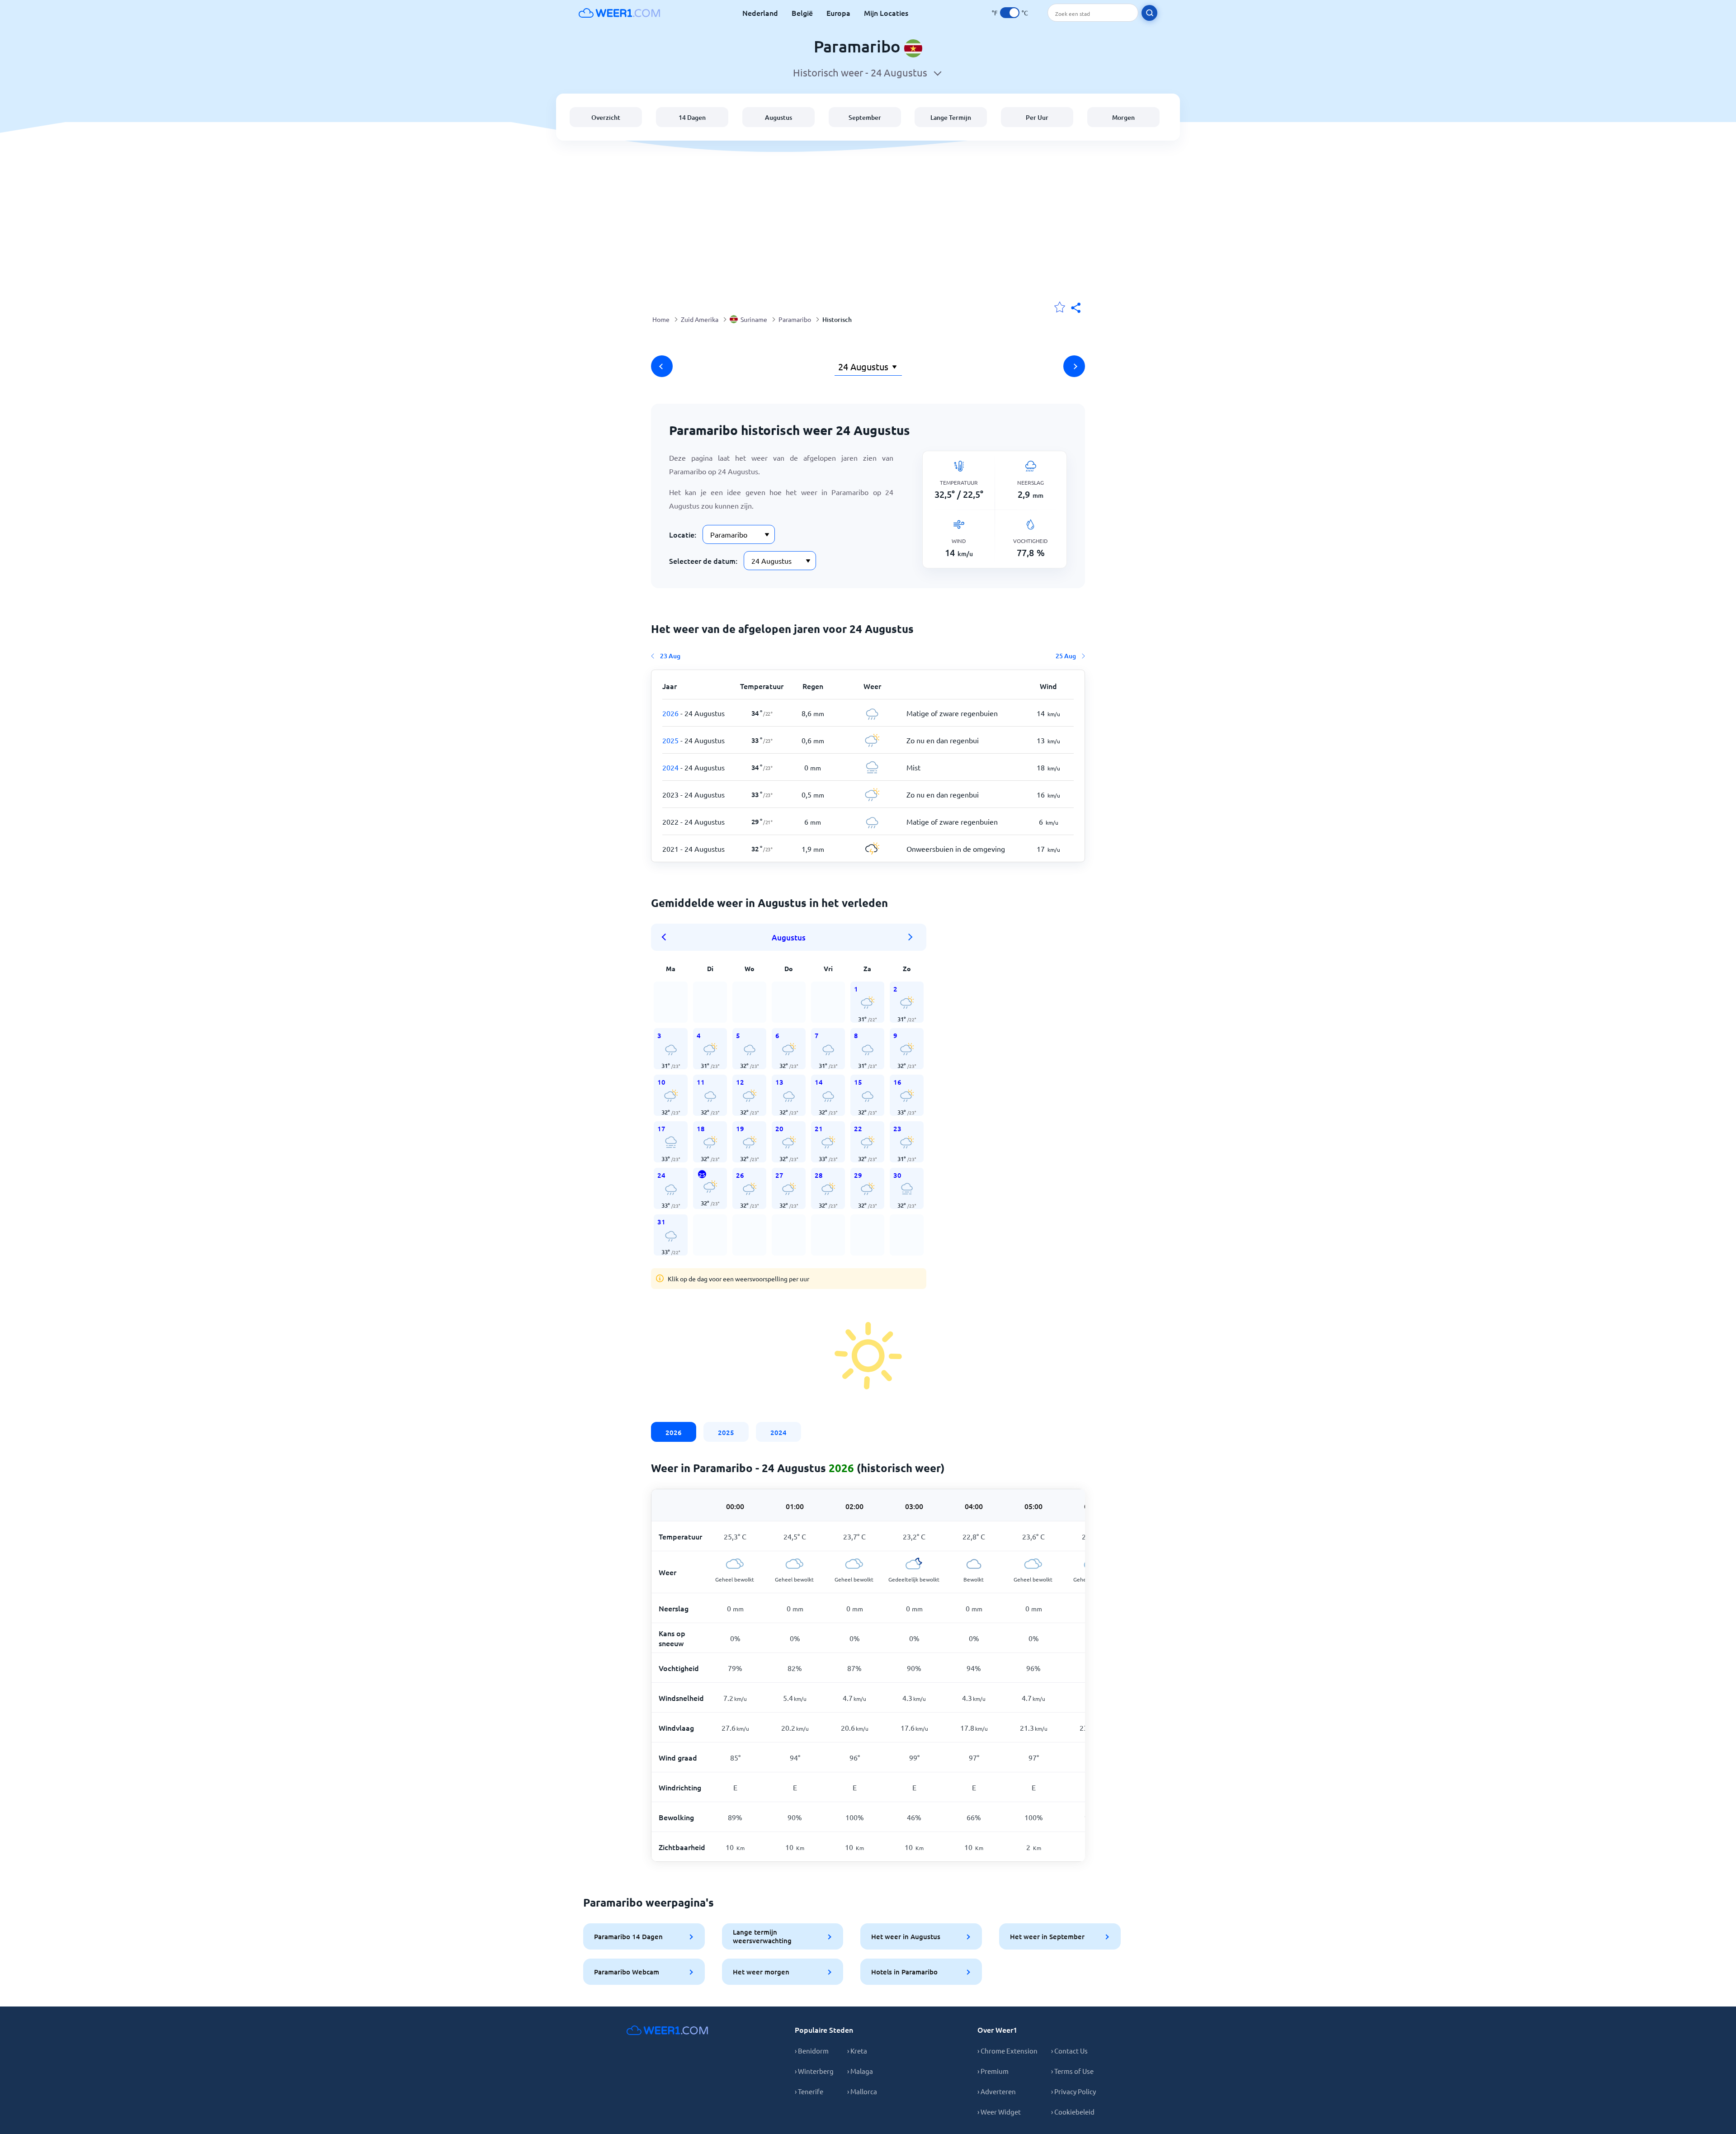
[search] (1149, 13)
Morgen (1123, 117)
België (802, 13)
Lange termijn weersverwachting (762, 1936)
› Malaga (860, 2071)
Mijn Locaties (886, 13)
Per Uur (1037, 117)
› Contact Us (1069, 2051)
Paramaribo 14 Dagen (628, 1936)
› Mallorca (862, 2091)
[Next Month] (910, 937)
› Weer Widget (999, 2112)
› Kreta (857, 2051)
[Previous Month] (667, 937)
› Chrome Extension (1007, 2051)
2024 (778, 1432)
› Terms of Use (1072, 2071)
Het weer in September (1047, 1936)
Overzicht (606, 117)
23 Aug (670, 656)
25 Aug (1066, 656)
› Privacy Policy (1073, 2091)
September (865, 117)
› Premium (993, 2071)
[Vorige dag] (662, 366)
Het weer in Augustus (906, 1936)
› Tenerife (809, 2091)
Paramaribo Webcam (627, 1972)
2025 (726, 1432)
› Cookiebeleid (1073, 2112)
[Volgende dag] (1074, 366)
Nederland (760, 13)
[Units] (1010, 13)
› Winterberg (814, 2071)
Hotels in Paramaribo (904, 1972)
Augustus (778, 117)
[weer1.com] (619, 13)
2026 (674, 1432)
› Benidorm (812, 2051)
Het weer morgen (761, 1972)
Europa (838, 13)
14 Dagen (692, 117)
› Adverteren (997, 2091)
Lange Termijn (951, 117)
